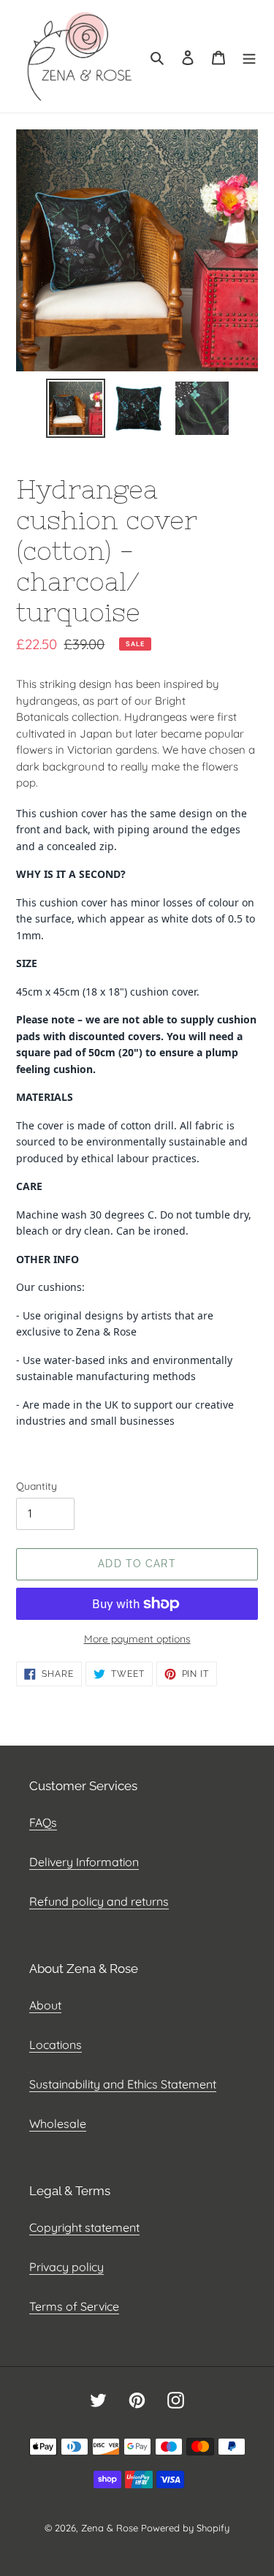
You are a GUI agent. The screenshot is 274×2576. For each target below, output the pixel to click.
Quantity (37, 1486)
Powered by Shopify (185, 2528)
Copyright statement (84, 2227)
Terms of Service (74, 2306)
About (45, 2005)
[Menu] (249, 56)
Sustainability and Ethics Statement (123, 2084)
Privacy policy (66, 2267)
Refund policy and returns (99, 1901)
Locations (56, 2045)
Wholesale (58, 2124)
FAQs (43, 1822)
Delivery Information (84, 1862)
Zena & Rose (110, 2528)
